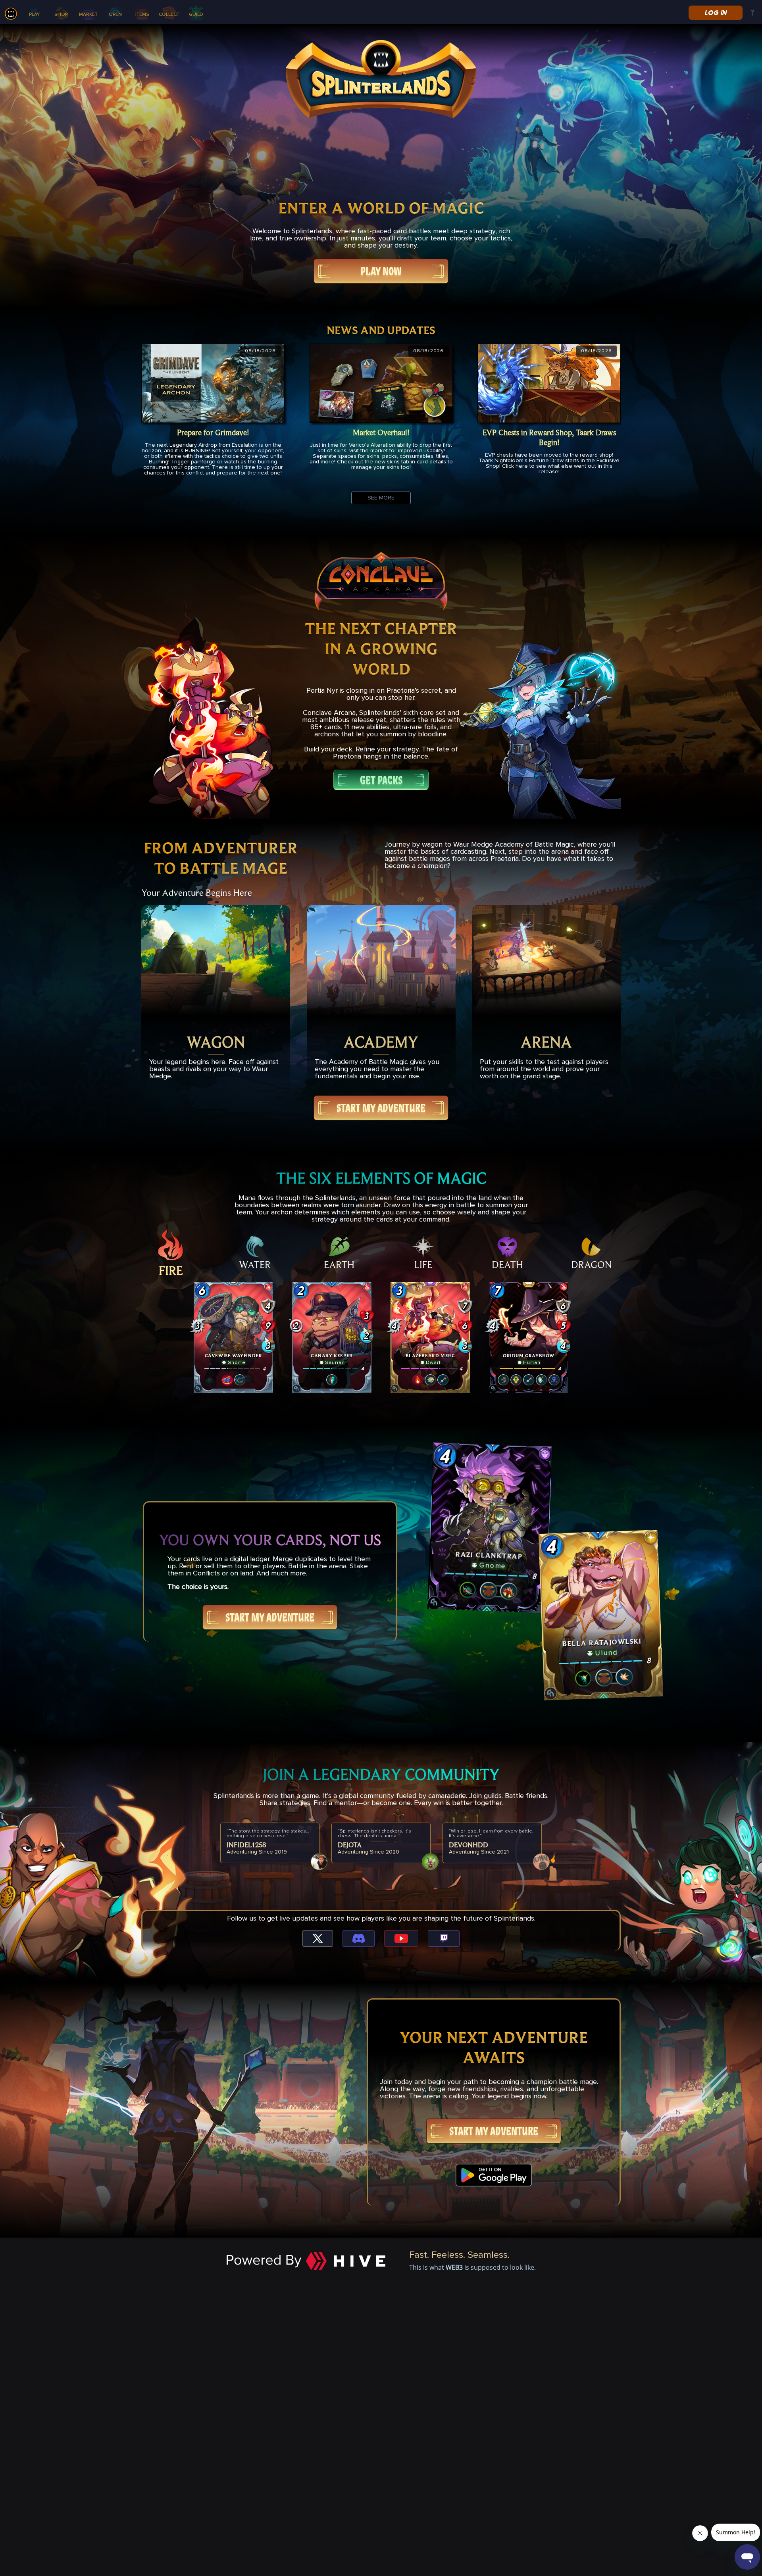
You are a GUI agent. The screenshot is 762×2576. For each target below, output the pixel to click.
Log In (715, 13)
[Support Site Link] (752, 13)
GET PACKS (381, 780)
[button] (233, 1337)
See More (381, 498)
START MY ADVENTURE (381, 1108)
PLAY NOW (381, 271)
